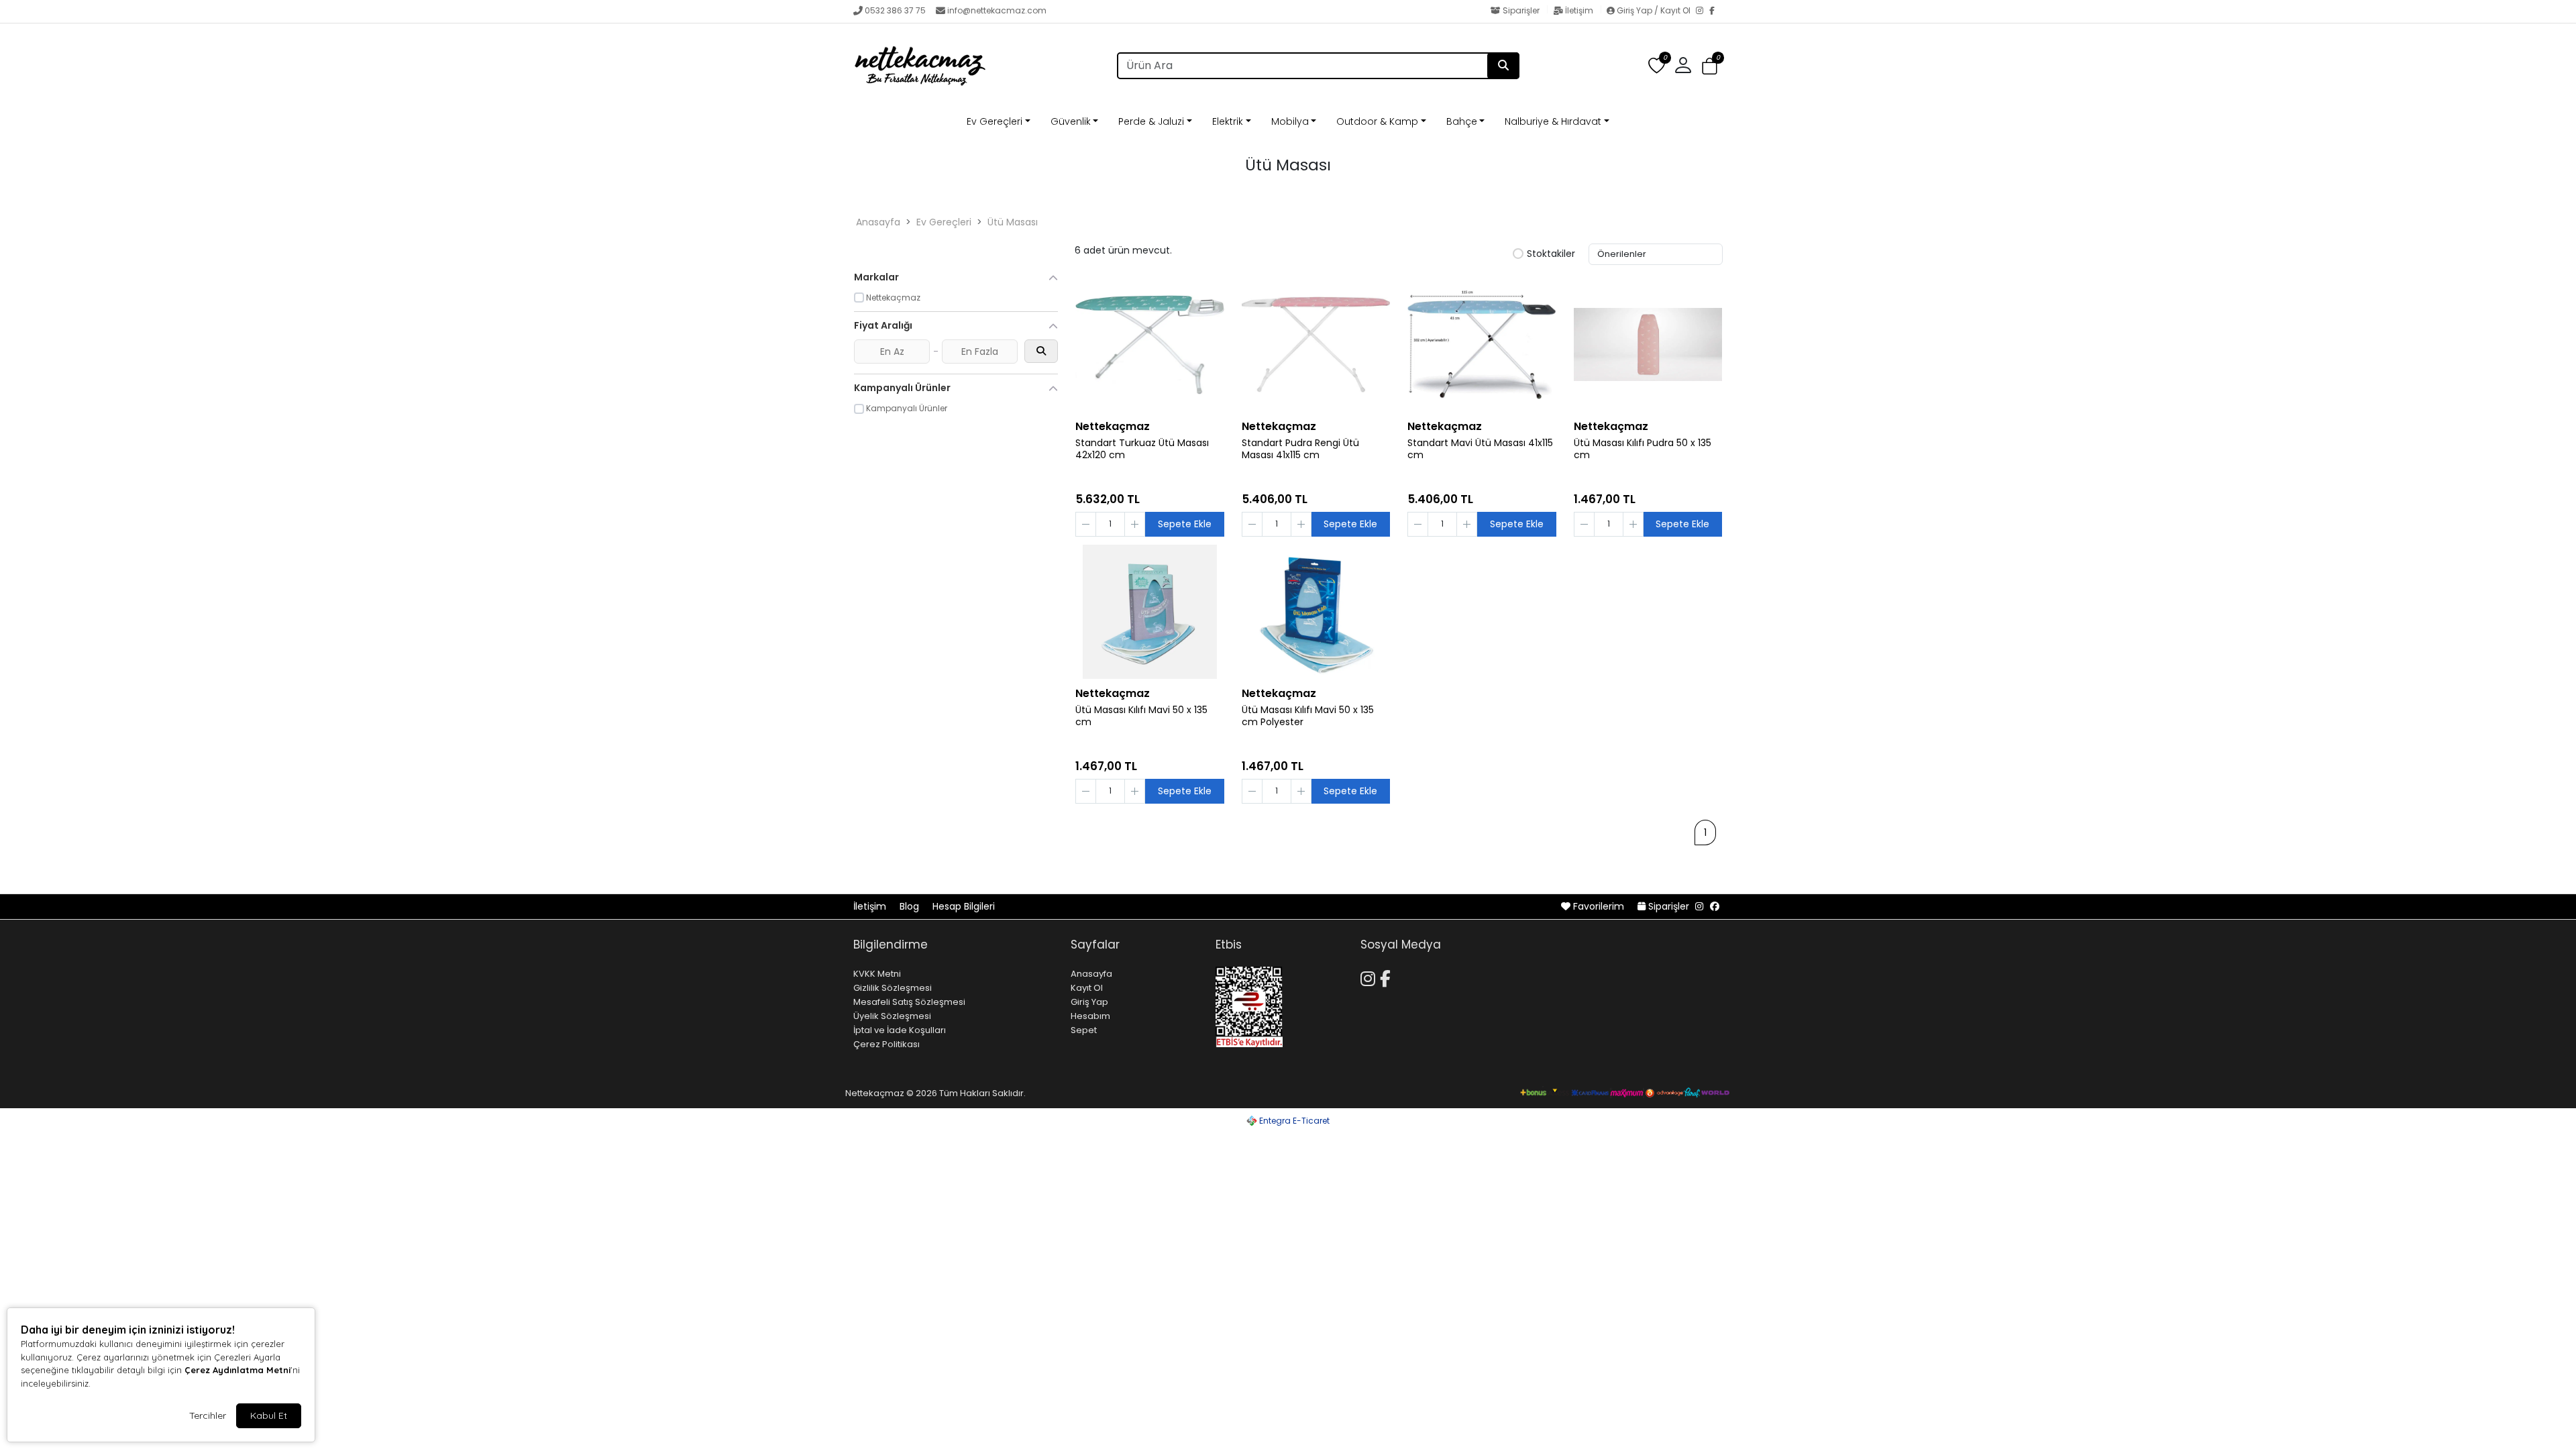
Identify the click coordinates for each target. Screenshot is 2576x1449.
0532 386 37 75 (895, 10)
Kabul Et (269, 1415)
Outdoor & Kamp (1377, 121)
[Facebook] (1716, 11)
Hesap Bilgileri (964, 906)
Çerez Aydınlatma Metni (237, 1370)
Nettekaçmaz (1113, 426)
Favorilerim (1599, 906)
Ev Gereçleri (995, 121)
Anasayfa (878, 222)
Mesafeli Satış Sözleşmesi (909, 1002)
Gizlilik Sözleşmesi (893, 988)
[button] (1710, 66)
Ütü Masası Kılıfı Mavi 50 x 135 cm (1141, 716)
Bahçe (1462, 121)
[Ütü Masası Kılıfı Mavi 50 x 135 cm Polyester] (1316, 612)
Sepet (1084, 1030)
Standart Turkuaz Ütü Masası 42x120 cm (1142, 449)
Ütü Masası (1013, 222)
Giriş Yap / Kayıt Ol (1654, 10)
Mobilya (1290, 121)
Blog (911, 906)
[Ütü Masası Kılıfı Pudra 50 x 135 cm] (1648, 345)
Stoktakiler (1551, 254)
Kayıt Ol (1087, 988)
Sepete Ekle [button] (1185, 524)
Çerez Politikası (887, 1044)
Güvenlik (1071, 121)
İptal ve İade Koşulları (900, 1030)
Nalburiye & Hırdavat (1553, 121)
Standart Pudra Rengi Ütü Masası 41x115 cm (1300, 449)
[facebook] (1715, 906)
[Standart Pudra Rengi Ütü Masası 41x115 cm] (1316, 345)
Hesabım (1090, 1016)
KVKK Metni (877, 974)
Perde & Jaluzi (1151, 121)
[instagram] (1699, 906)
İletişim (1579, 10)
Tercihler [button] (208, 1415)
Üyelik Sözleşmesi (892, 1016)
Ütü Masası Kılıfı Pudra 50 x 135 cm (1643, 449)
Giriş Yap (1089, 1002)
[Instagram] (1703, 11)
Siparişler (1521, 10)
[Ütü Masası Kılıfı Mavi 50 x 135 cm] (1150, 612)
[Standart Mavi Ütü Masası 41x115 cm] (1482, 345)
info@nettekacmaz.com (997, 10)
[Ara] (1503, 66)
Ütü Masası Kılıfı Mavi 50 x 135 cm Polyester (1308, 716)
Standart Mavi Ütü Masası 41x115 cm (1480, 449)
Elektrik (1228, 121)
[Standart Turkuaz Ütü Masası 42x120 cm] (1150, 345)
